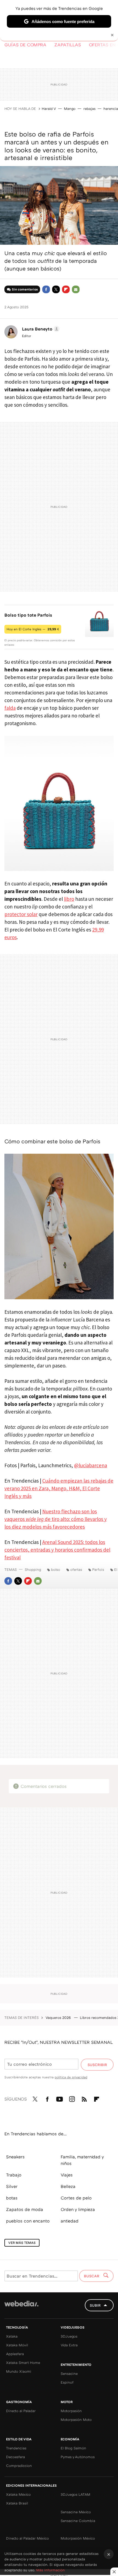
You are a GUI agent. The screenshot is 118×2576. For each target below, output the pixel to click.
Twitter (56, 289)
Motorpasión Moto (76, 2420)
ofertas (76, 1569)
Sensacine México (76, 2512)
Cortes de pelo (76, 2198)
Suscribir (97, 2065)
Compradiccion (19, 2466)
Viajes (67, 2175)
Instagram (72, 2098)
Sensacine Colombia (78, 2521)
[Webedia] (21, 2307)
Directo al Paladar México (27, 2538)
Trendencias (16, 2448)
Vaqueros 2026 (59, 2018)
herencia (111, 109)
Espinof (67, 2382)
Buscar (92, 2276)
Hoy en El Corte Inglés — (33, 629)
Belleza (68, 2186)
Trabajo (14, 2175)
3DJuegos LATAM (75, 2494)
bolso (56, 1569)
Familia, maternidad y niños (82, 2160)
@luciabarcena (91, 1465)
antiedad (70, 2221)
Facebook (46, 289)
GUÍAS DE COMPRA (25, 45)
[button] (40, 329)
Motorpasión (71, 2411)
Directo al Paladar (21, 2411)
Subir (95, 2305)
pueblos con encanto (28, 2221)
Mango (70, 109)
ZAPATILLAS (68, 45)
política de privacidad (71, 2077)
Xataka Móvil (17, 2345)
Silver (12, 2186)
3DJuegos (69, 2336)
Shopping (33, 1569)
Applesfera (15, 2354)
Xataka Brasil (17, 2503)
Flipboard (66, 289)
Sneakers (15, 2157)
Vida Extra (69, 2345)
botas (12, 2198)
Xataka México (18, 2494)
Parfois (98, 1569)
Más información (50, 2570)
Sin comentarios (25, 289)
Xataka (12, 2336)
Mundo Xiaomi (19, 2371)
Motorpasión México (78, 2538)
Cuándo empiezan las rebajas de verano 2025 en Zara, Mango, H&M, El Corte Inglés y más (59, 1488)
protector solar (21, 914)
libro (69, 899)
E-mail (76, 289)
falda (10, 708)
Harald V (49, 109)
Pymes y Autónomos (78, 2457)
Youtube (60, 2098)
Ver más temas (22, 2243)
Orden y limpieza (78, 2209)
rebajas (89, 109)
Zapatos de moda (25, 2209)
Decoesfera (16, 2457)
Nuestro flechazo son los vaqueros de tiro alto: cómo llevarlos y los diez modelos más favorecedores (56, 1519)
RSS (84, 2098)
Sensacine (69, 2373)
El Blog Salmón (73, 2448)
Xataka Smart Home (23, 2363)
